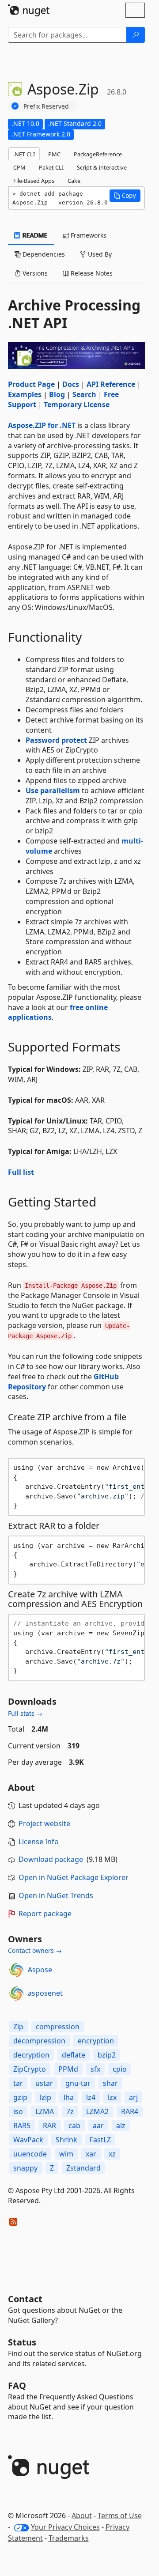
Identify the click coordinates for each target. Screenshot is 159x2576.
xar (91, 2154)
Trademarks (69, 2538)
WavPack (28, 2140)
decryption (31, 2055)
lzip (45, 2097)
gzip (20, 2097)
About (82, 2515)
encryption (96, 2041)
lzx (112, 2097)
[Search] (136, 35)
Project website (44, 1823)
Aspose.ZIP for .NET (42, 425)
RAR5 (22, 2126)
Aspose (40, 1970)
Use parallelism (53, 791)
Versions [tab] (34, 273)
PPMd (68, 2069)
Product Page (31, 384)
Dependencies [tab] (43, 254)
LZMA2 (97, 2111)
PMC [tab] (54, 154)
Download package (51, 1859)
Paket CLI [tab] (51, 167)
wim (66, 2154)
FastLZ (100, 2140)
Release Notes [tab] (91, 273)
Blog (57, 394)
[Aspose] (16, 1970)
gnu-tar (78, 2083)
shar (110, 2083)
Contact (25, 2299)
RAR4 (130, 2111)
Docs (71, 384)
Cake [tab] (74, 181)
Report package (45, 1914)
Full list (21, 1172)
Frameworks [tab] (88, 235)
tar (18, 2083)
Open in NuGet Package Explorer (74, 1877)
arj (133, 2097)
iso (18, 2111)
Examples (25, 394)
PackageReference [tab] (98, 154)
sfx (95, 2069)
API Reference (111, 384)
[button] (125, 196)
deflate (74, 2055)
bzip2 (107, 2055)
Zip (18, 2027)
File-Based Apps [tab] (34, 181)
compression (58, 2027)
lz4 (91, 2097)
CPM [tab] (19, 167)
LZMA (45, 2111)
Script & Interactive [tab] (102, 167)
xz (112, 2154)
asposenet (45, 1993)
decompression (39, 2041)
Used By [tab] (99, 254)
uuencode (30, 2154)
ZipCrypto (30, 2069)
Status (22, 2342)
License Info (39, 1842)
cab (74, 2126)
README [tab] (34, 235)
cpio (120, 2069)
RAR (49, 2126)
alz (121, 2126)
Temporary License (77, 405)
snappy (25, 2168)
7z (70, 2111)
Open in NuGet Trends (56, 1895)
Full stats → (25, 1713)
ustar (44, 2083)
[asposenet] (16, 1993)
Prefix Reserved (46, 106)
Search (84, 394)
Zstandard (83, 2168)
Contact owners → (35, 1950)
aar (98, 2126)
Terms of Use (120, 2515)
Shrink (66, 2140)
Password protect (56, 740)
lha (69, 2097)
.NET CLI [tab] (24, 154)
